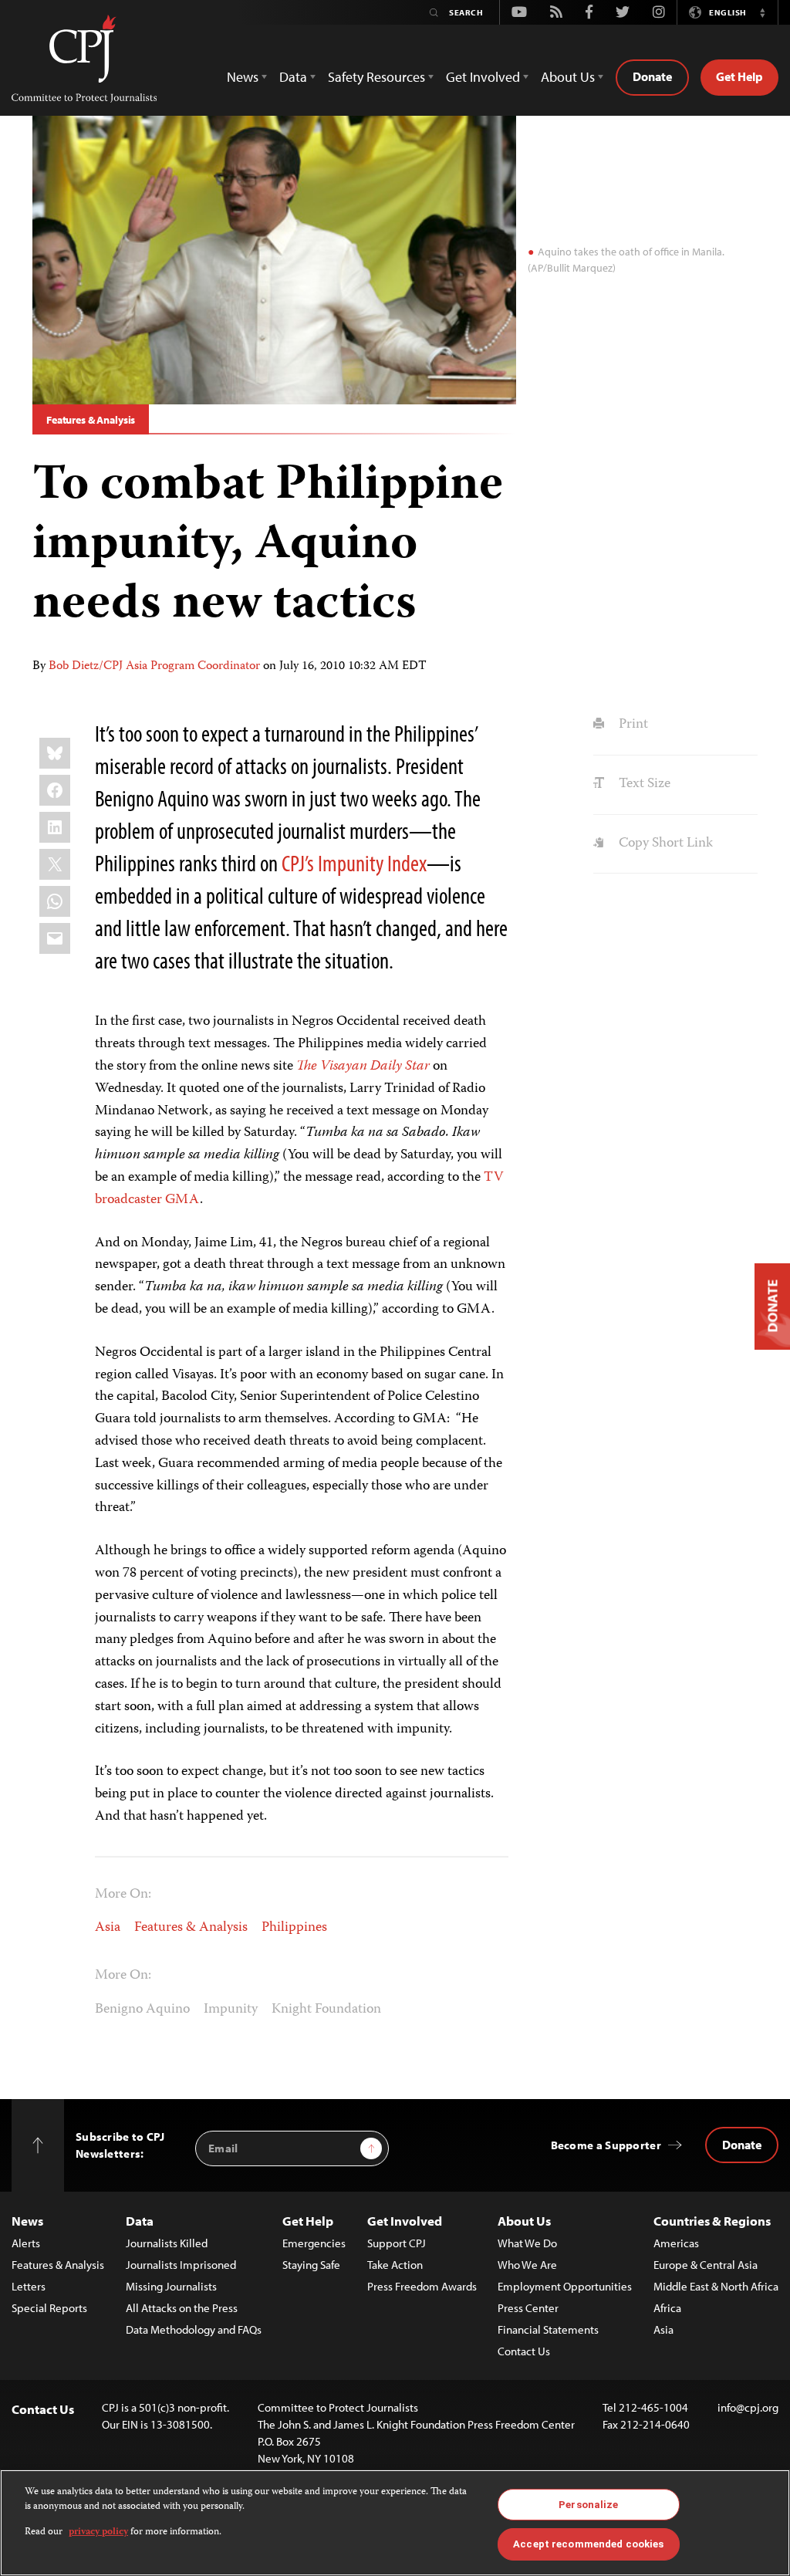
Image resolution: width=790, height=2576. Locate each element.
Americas (676, 2243)
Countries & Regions (712, 2221)
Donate (652, 76)
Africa (667, 2308)
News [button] (243, 77)
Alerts (26, 2243)
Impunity (231, 2010)
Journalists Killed (167, 2243)
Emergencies (314, 2243)
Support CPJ (397, 2243)
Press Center (528, 2308)
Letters (29, 2286)
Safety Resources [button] (376, 77)
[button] (762, 12)
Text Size (643, 784)
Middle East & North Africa (716, 2286)
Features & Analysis (91, 420)
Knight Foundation (326, 2010)
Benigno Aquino (142, 2010)
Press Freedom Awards (422, 2286)
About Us (524, 2221)
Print (631, 725)
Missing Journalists (171, 2286)
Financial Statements (548, 2329)
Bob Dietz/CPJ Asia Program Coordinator (154, 667)
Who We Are (527, 2265)
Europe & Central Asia (706, 2265)
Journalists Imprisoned (181, 2265)
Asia (108, 1928)
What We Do (527, 2243)
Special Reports (49, 2308)
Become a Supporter (606, 2145)
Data (140, 2221)
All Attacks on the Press (182, 2308)
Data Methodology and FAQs (194, 2329)
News (27, 2221)
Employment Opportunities (565, 2286)
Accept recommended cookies (588, 2544)
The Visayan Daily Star (363, 1067)
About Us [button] (568, 77)
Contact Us (524, 2351)
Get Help (739, 76)
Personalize (588, 2505)
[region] (395, 2523)
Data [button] (293, 77)
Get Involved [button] (483, 77)
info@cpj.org (748, 2407)
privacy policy (98, 2532)
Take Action (395, 2265)
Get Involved (405, 2221)
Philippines (294, 1928)
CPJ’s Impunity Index (354, 863)
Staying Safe (311, 2265)
